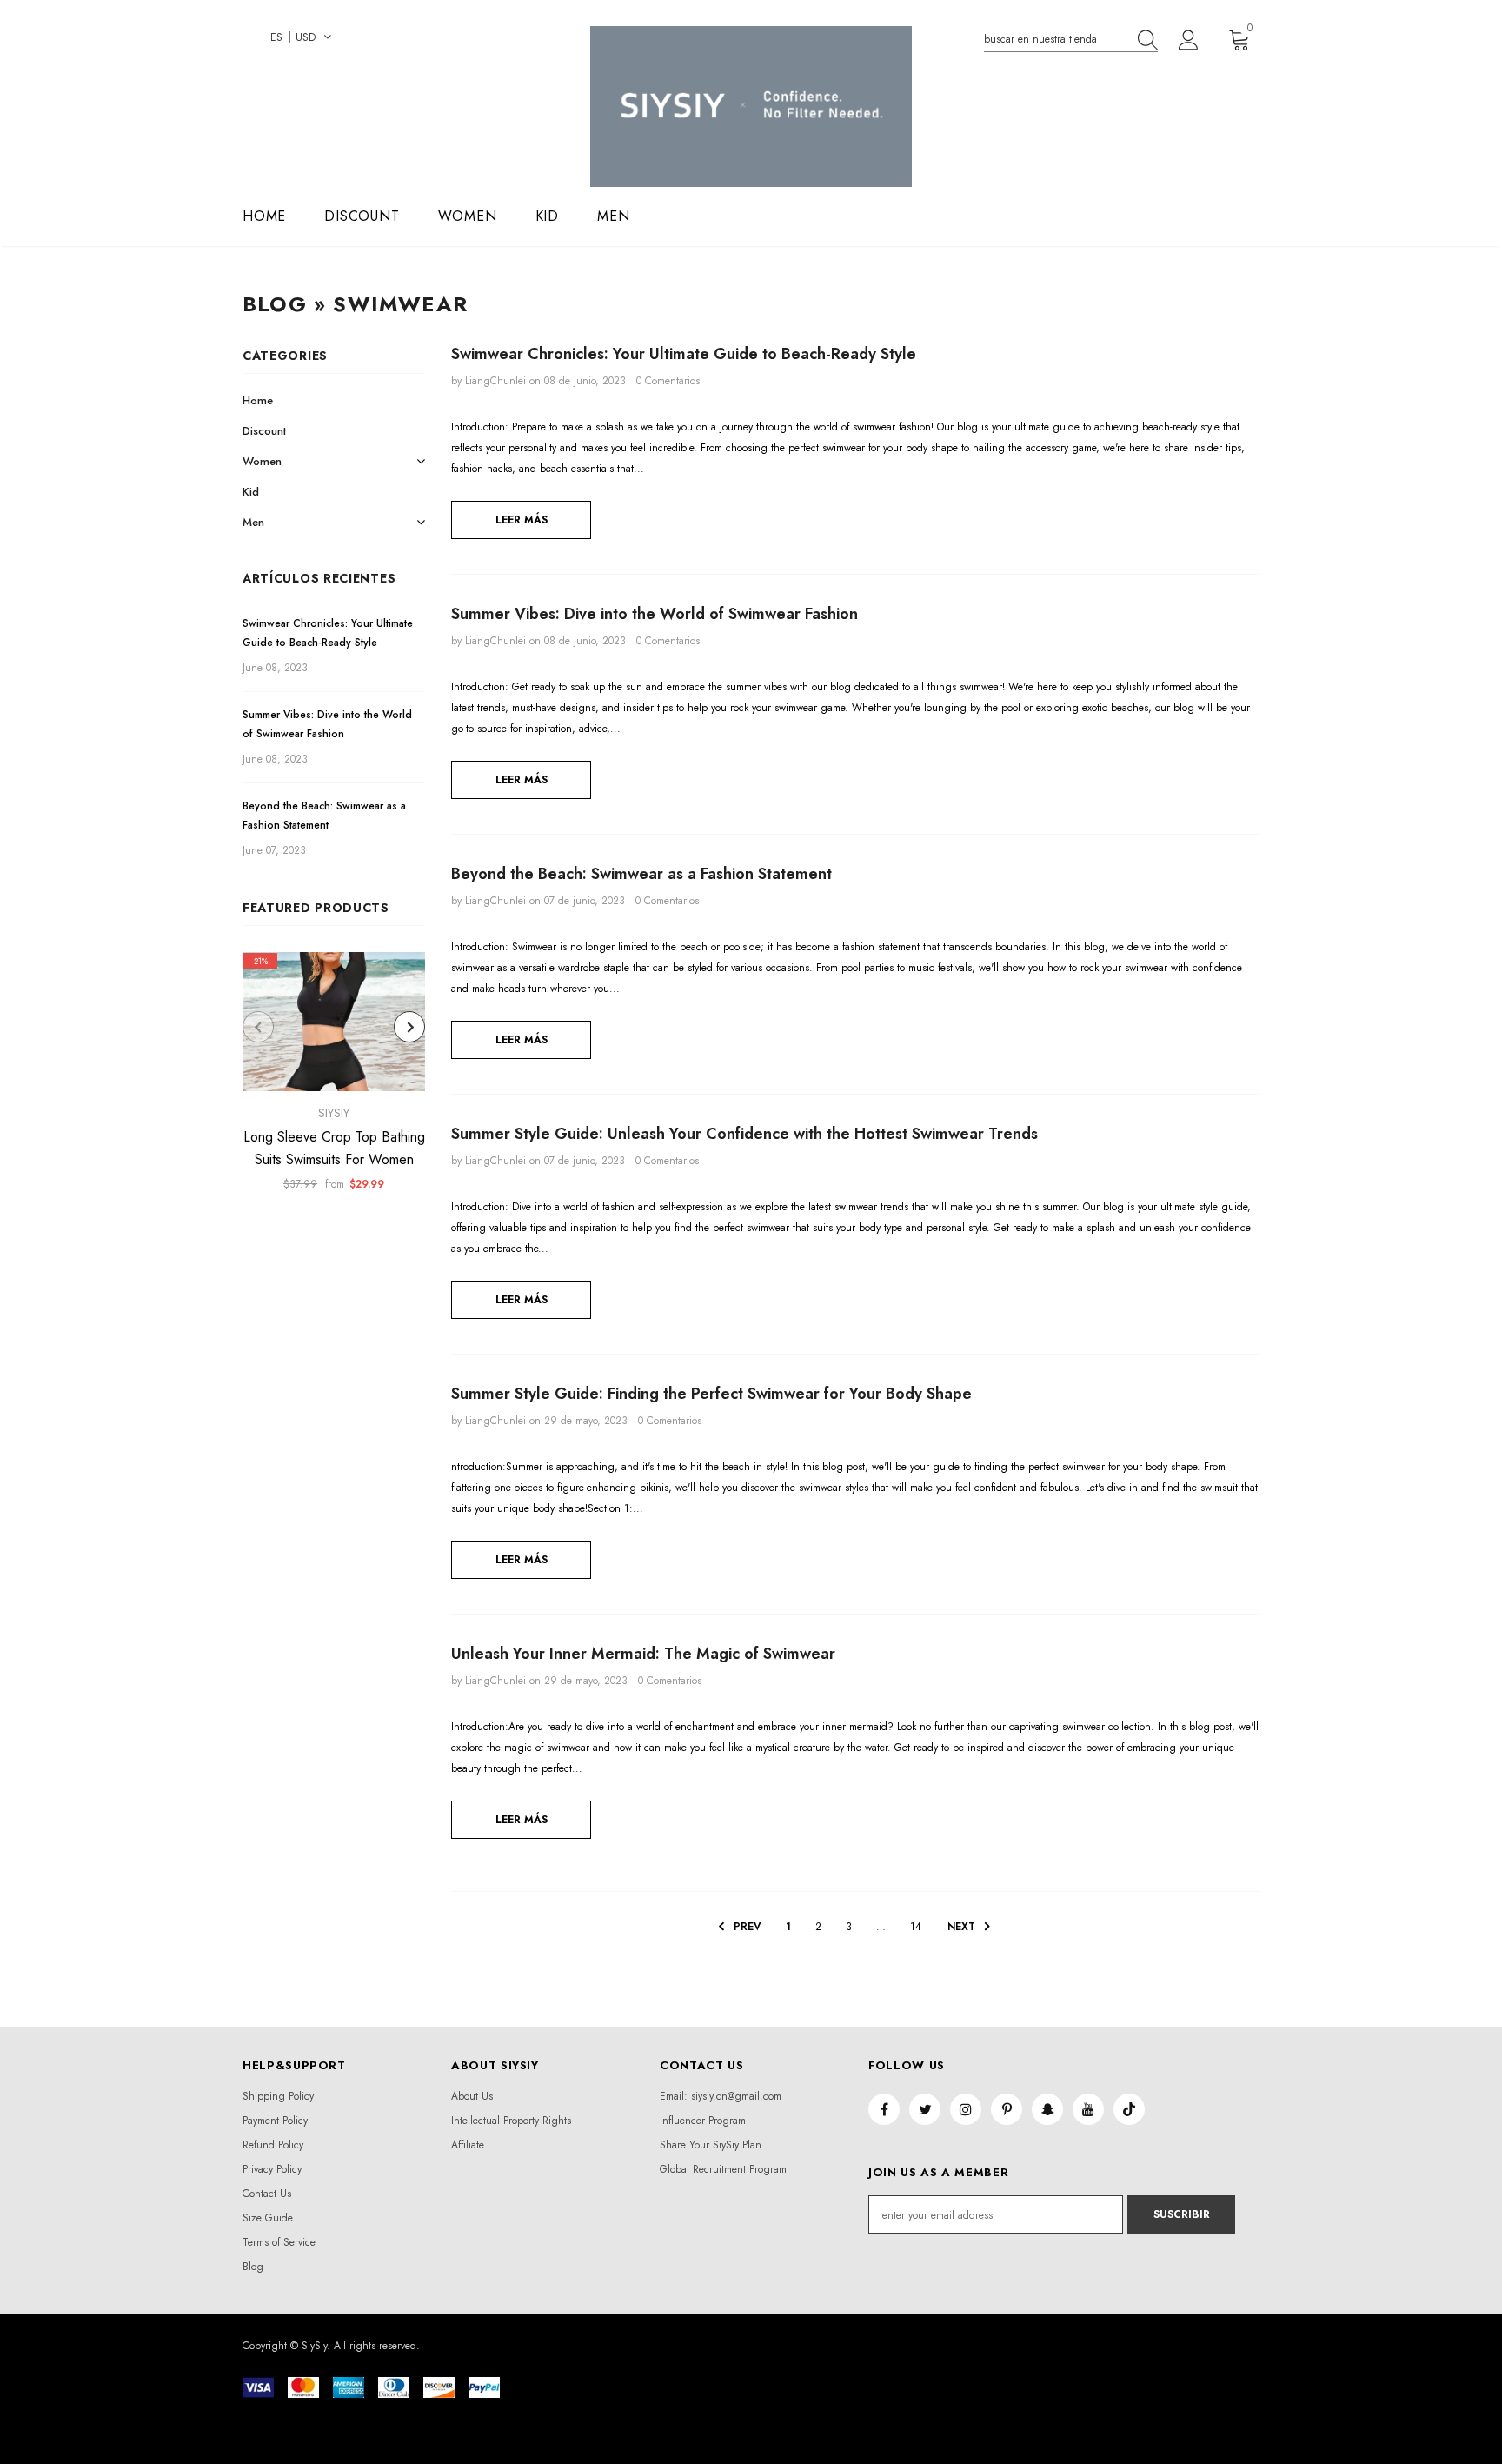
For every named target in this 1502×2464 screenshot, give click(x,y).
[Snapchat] (1047, 2109)
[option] (334, 1077)
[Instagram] (966, 2109)
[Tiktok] (1129, 2109)
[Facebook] (884, 2109)
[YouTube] (1088, 2109)
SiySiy (334, 1113)
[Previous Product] (258, 1027)
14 (916, 1927)
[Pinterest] (1007, 2109)
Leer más (522, 520)
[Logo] (751, 107)
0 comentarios (668, 381)
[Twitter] (925, 2109)
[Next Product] (409, 1027)
